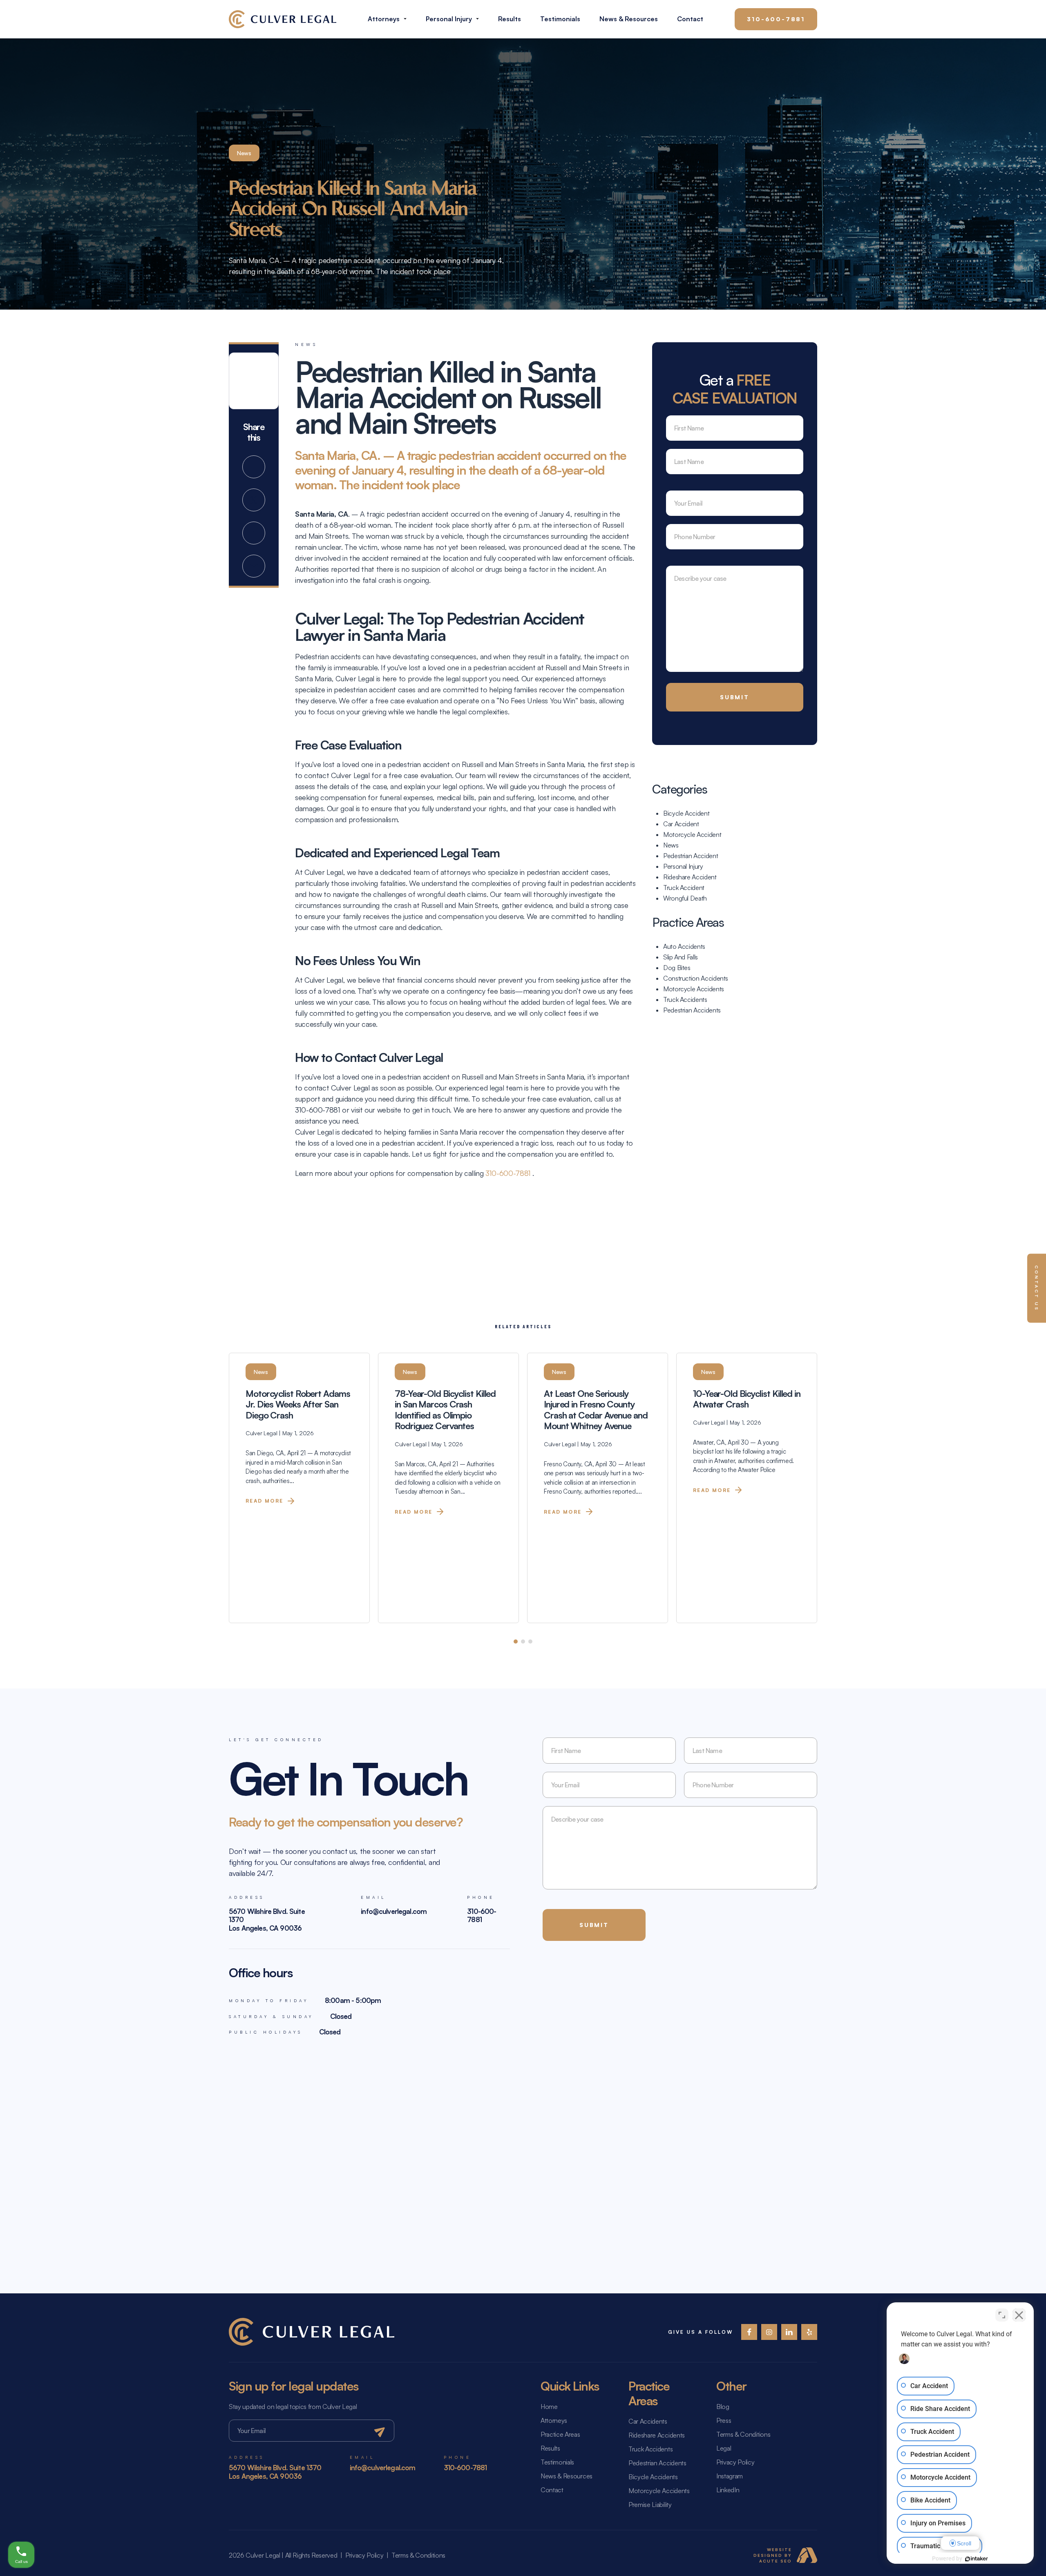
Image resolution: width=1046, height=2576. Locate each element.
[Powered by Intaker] (977, 2559)
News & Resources (629, 19)
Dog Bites (677, 968)
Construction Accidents (696, 978)
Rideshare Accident (690, 877)
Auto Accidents (684, 946)
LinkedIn (728, 2490)
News (671, 845)
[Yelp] (809, 2332)
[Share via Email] (254, 566)
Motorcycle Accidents (694, 989)
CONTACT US (1037, 1288)
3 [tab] (530, 1642)
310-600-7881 (776, 19)
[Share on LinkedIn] (254, 533)
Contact (690, 19)
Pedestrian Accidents (692, 1010)
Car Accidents (648, 2421)
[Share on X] (254, 500)
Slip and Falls (681, 957)
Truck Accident (684, 888)
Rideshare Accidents (657, 2435)
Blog (723, 2406)
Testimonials (560, 19)
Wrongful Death (685, 898)
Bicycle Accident (686, 813)
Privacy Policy (735, 2462)
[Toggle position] (1002, 2315)
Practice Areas (560, 2434)
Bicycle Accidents (653, 2477)
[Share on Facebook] (254, 467)
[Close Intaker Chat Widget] (1019, 2315)
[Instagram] (769, 2332)
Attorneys (384, 19)
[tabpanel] (299, 1488)
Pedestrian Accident (691, 856)
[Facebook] (749, 2332)
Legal (724, 2448)
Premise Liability (650, 2505)
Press (724, 2420)
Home (549, 2406)
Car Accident (681, 824)
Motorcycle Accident (692, 834)
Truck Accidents (685, 999)
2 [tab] (523, 1642)
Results (510, 19)
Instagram (730, 2476)
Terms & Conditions (743, 2434)
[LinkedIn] (789, 2332)
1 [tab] (516, 1642)
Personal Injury (449, 19)
